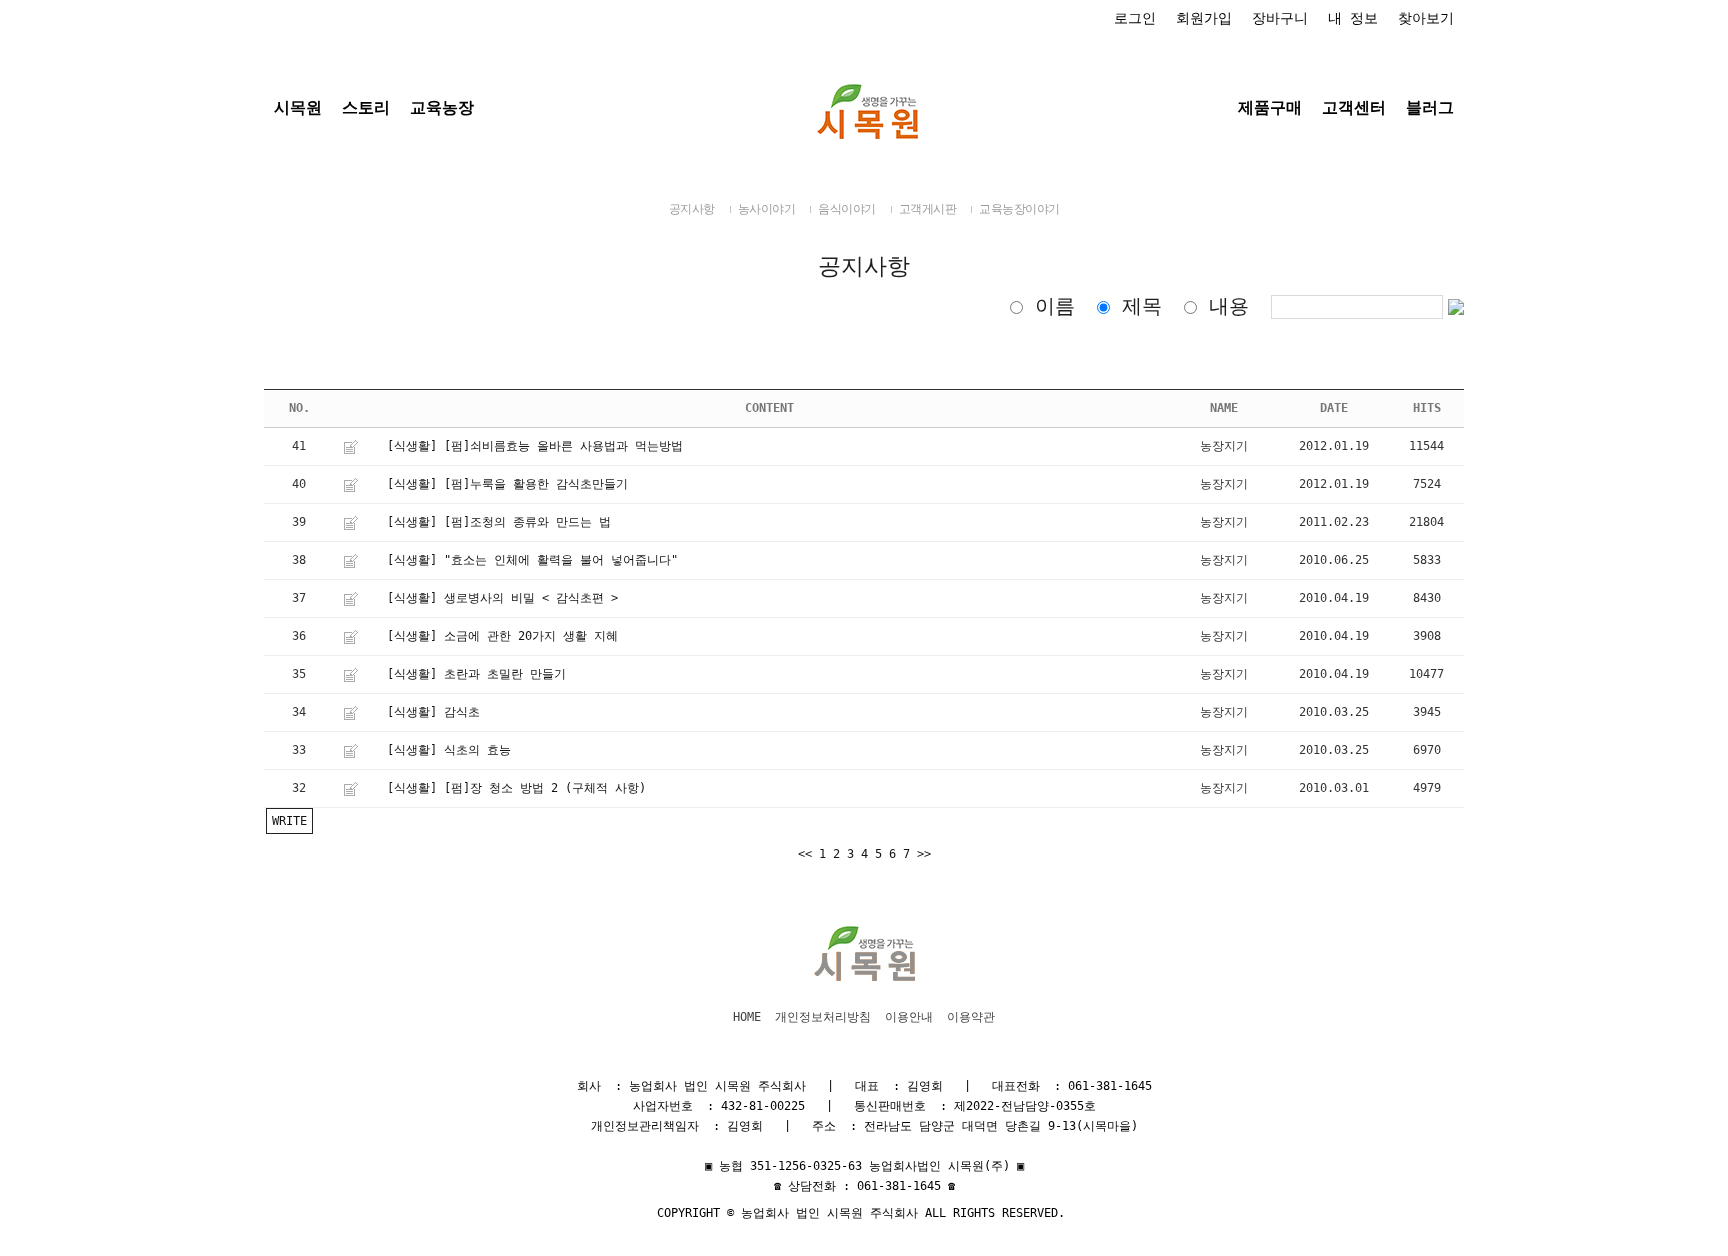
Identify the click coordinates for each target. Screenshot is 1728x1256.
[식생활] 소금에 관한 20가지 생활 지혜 (502, 636)
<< (805, 854)
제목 (1142, 306)
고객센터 (1354, 107)
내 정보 (1353, 18)
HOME (747, 1017)
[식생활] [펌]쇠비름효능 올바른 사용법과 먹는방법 (535, 446)
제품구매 (1270, 107)
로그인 (1135, 18)
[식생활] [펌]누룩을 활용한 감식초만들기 (507, 484)
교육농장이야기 (1019, 209)
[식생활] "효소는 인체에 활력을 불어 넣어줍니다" (532, 560)
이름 (1055, 306)
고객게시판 (928, 209)
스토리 (366, 107)
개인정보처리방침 (823, 1017)
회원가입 (1204, 18)
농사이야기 (767, 209)
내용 (1229, 306)
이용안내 (909, 1017)
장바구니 (1280, 18)
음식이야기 (847, 209)
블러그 (1430, 107)
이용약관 (971, 1017)
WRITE (289, 821)
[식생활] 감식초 (433, 712)
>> (924, 854)
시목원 (298, 107)
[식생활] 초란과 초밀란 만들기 (476, 674)
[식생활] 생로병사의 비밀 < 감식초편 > (502, 598)
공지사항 (692, 209)
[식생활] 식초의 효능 (449, 750)
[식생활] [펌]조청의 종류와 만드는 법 (499, 522)
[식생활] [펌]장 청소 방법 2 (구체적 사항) (516, 788)
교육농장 (442, 107)
